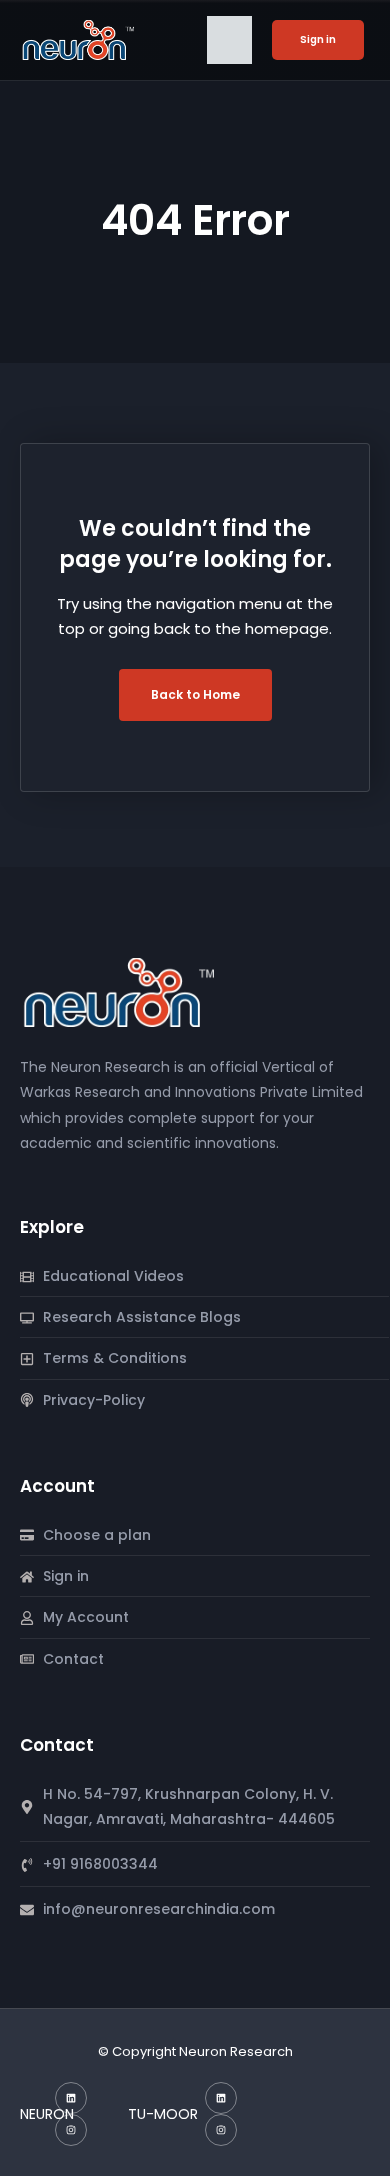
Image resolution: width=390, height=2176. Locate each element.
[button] (229, 40)
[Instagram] (71, 2130)
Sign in (318, 39)
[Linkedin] (71, 2098)
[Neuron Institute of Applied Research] (124, 992)
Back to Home (195, 694)
